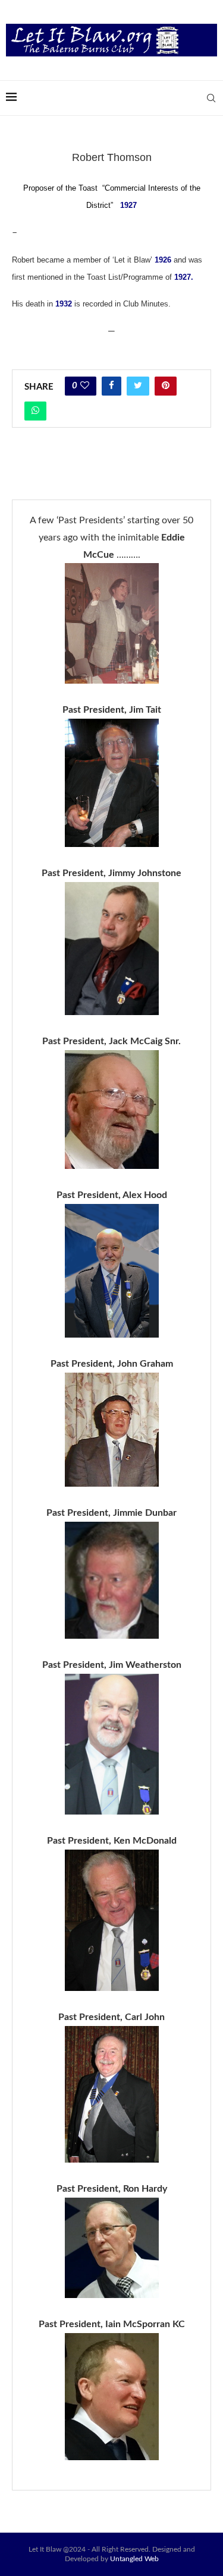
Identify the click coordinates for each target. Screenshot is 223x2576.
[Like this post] (85, 386)
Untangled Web (134, 2559)
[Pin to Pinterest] (166, 386)
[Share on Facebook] (111, 386)
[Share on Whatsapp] (35, 411)
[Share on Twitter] (138, 386)
